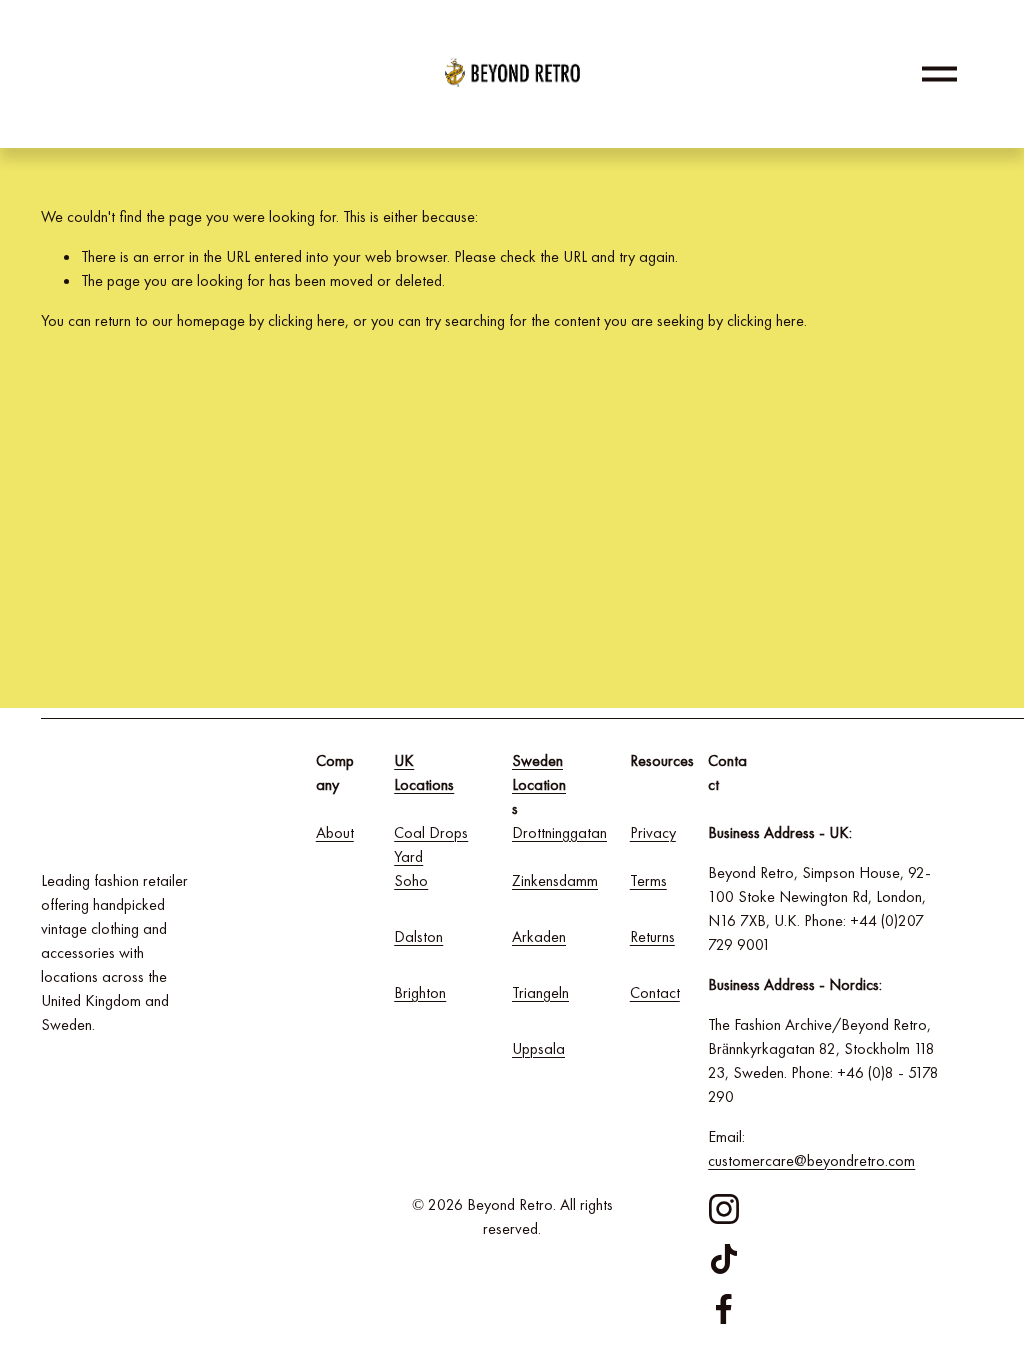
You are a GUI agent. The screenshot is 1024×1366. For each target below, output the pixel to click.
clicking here (306, 320)
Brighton (420, 992)
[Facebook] (724, 1309)
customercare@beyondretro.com (811, 1160)
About (335, 832)
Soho (411, 880)
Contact (655, 992)
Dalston (418, 936)
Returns (652, 936)
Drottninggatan (559, 832)
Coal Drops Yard (431, 844)
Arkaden (539, 936)
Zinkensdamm (555, 880)
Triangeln (540, 992)
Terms (648, 880)
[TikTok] (724, 1259)
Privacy (653, 832)
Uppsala (538, 1048)
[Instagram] (724, 1209)
